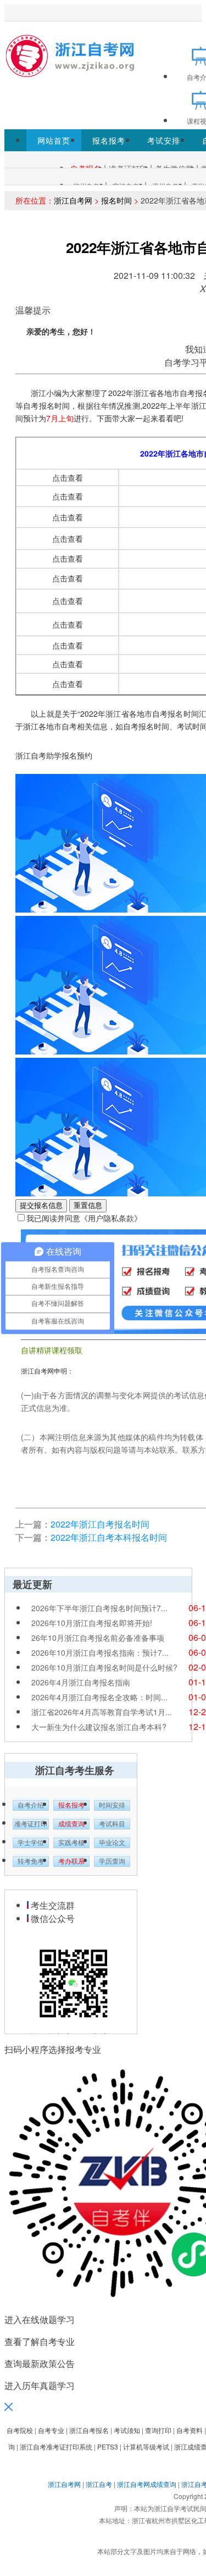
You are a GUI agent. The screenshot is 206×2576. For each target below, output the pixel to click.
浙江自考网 (73, 200)
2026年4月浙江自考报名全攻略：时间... (99, 1697)
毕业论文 (112, 1843)
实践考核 (71, 1843)
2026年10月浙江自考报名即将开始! (92, 1623)
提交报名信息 (41, 1205)
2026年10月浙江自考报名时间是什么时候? (104, 1667)
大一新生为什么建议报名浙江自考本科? (99, 1727)
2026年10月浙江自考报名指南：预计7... (100, 1652)
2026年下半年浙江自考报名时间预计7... (99, 1608)
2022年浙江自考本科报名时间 (109, 1537)
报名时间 (116, 200)
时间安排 (112, 1805)
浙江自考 (99, 2484)
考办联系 (71, 1861)
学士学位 (31, 1843)
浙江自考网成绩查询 (147, 2484)
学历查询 (112, 1861)
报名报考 (109, 140)
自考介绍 (31, 1805)
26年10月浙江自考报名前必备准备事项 (98, 1638)
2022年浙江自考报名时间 (100, 1524)
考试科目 (112, 1824)
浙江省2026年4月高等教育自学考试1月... (102, 1712)
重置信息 (88, 1205)
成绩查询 (71, 1824)
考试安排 (164, 140)
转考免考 (31, 1861)
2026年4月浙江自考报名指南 (81, 1682)
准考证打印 (31, 1824)
